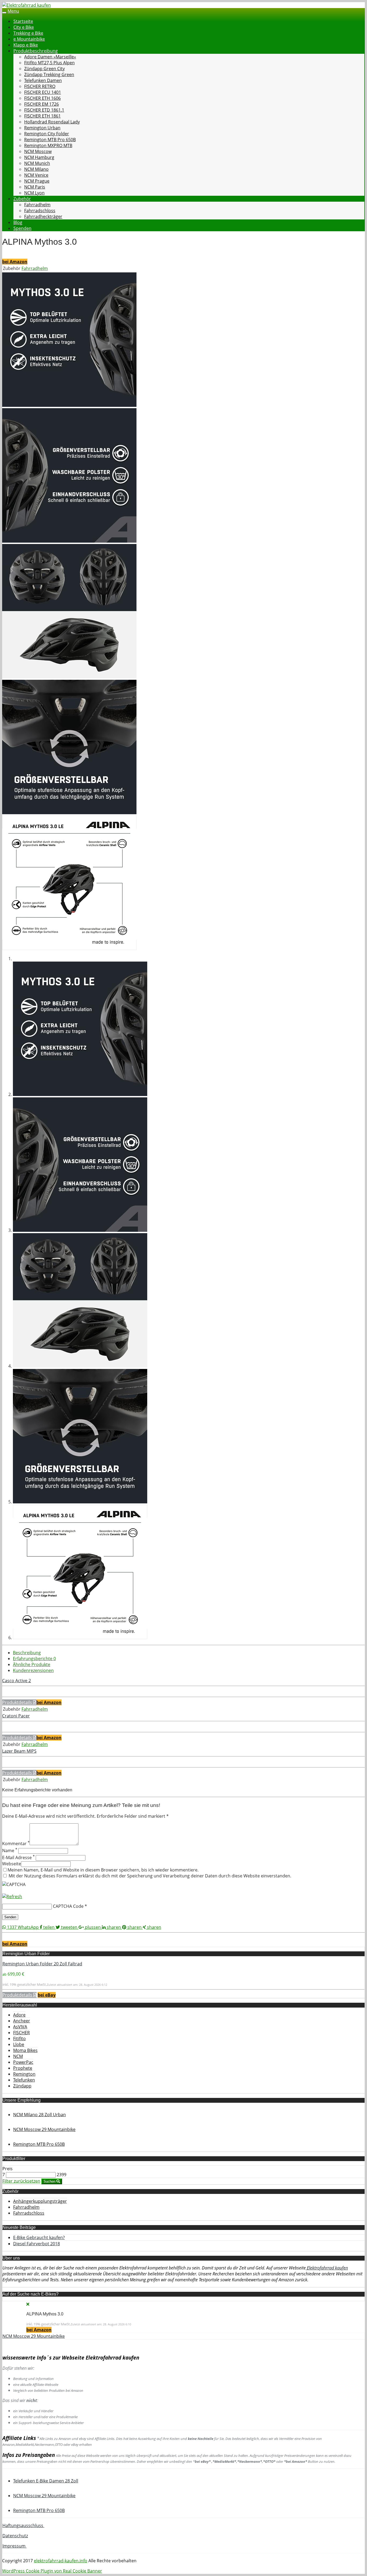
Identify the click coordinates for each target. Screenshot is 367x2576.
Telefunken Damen (43, 80)
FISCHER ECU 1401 (43, 92)
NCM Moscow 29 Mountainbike (34, 2336)
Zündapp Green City (44, 69)
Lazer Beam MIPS (19, 1751)
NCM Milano (36, 169)
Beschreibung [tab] (27, 1653)
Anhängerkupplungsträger (40, 2201)
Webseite (12, 1864)
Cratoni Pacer (16, 1716)
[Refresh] (12, 1897)
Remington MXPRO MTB (48, 145)
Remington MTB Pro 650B (50, 140)
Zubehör (22, 199)
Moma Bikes (25, 2050)
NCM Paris (35, 187)
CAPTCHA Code (68, 1906)
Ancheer (22, 2021)
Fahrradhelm (37, 205)
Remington (24, 2074)
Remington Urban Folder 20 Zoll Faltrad (42, 1964)
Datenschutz (15, 2536)
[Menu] (26, 5)
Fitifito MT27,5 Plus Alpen (49, 63)
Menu (13, 11)
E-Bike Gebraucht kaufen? (39, 2237)
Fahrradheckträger (43, 216)
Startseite (23, 21)
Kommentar (16, 1844)
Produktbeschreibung (36, 51)
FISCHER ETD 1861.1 (44, 110)
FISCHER (21, 2033)
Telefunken (24, 2080)
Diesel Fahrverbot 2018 (37, 2244)
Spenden (22, 228)
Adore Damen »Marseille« (50, 57)
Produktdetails (18, 1702)
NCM (18, 2056)
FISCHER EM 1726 (42, 104)
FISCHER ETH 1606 (42, 98)
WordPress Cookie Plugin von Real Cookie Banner (52, 2571)
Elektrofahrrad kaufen (327, 2268)
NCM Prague (37, 181)
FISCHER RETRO (40, 86)
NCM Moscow (38, 151)
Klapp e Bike (26, 45)
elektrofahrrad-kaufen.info (61, 2561)
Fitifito (19, 2038)
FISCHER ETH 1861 (42, 116)
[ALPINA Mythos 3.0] (69, 405)
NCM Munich (37, 163)
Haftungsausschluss (23, 2525)
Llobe (19, 2044)
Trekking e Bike (28, 33)
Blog (18, 222)
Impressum (15, 2546)
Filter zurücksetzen (21, 2181)
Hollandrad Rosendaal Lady (52, 122)
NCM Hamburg (39, 157)
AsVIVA (20, 2027)
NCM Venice (36, 175)
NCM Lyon (34, 193)
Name (10, 1851)
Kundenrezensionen (33, 1670)
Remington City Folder (47, 134)
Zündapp (22, 2086)
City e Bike (24, 27)
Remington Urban (42, 128)
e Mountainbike (29, 39)
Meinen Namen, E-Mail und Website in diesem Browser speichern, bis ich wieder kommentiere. (103, 1870)
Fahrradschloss (40, 211)
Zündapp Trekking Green (49, 74)
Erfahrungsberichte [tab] (34, 1659)
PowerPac (23, 2062)
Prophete (23, 2068)
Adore (19, 2015)
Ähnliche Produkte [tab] (32, 1664)
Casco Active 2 (17, 1681)
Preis (8, 2169)
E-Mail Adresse (18, 1858)
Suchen (50, 2181)
